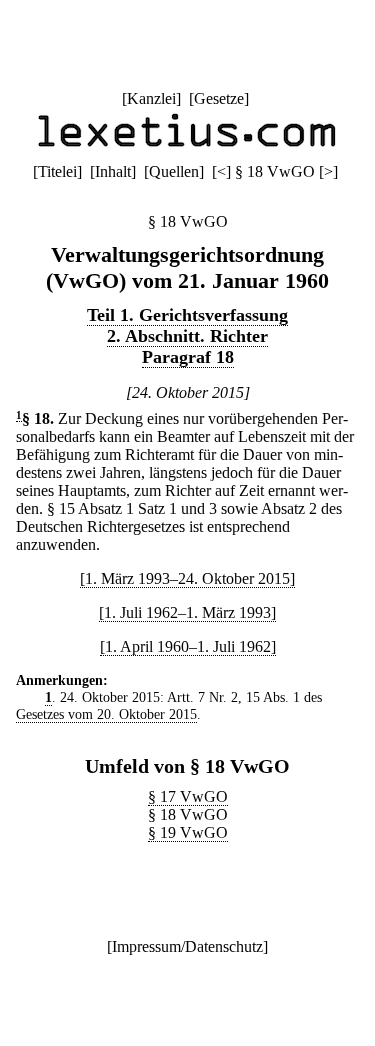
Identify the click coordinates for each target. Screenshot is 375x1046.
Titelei (57, 171)
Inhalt (113, 171)
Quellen (174, 171)
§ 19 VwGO (188, 832)
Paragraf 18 (188, 357)
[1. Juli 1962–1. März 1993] (187, 612)
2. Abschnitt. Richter (187, 336)
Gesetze (219, 98)
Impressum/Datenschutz (187, 946)
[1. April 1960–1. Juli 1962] (188, 646)
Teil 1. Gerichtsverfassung (187, 315)
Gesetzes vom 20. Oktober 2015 (106, 714)
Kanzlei (151, 98)
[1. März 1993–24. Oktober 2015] (187, 578)
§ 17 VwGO (188, 796)
